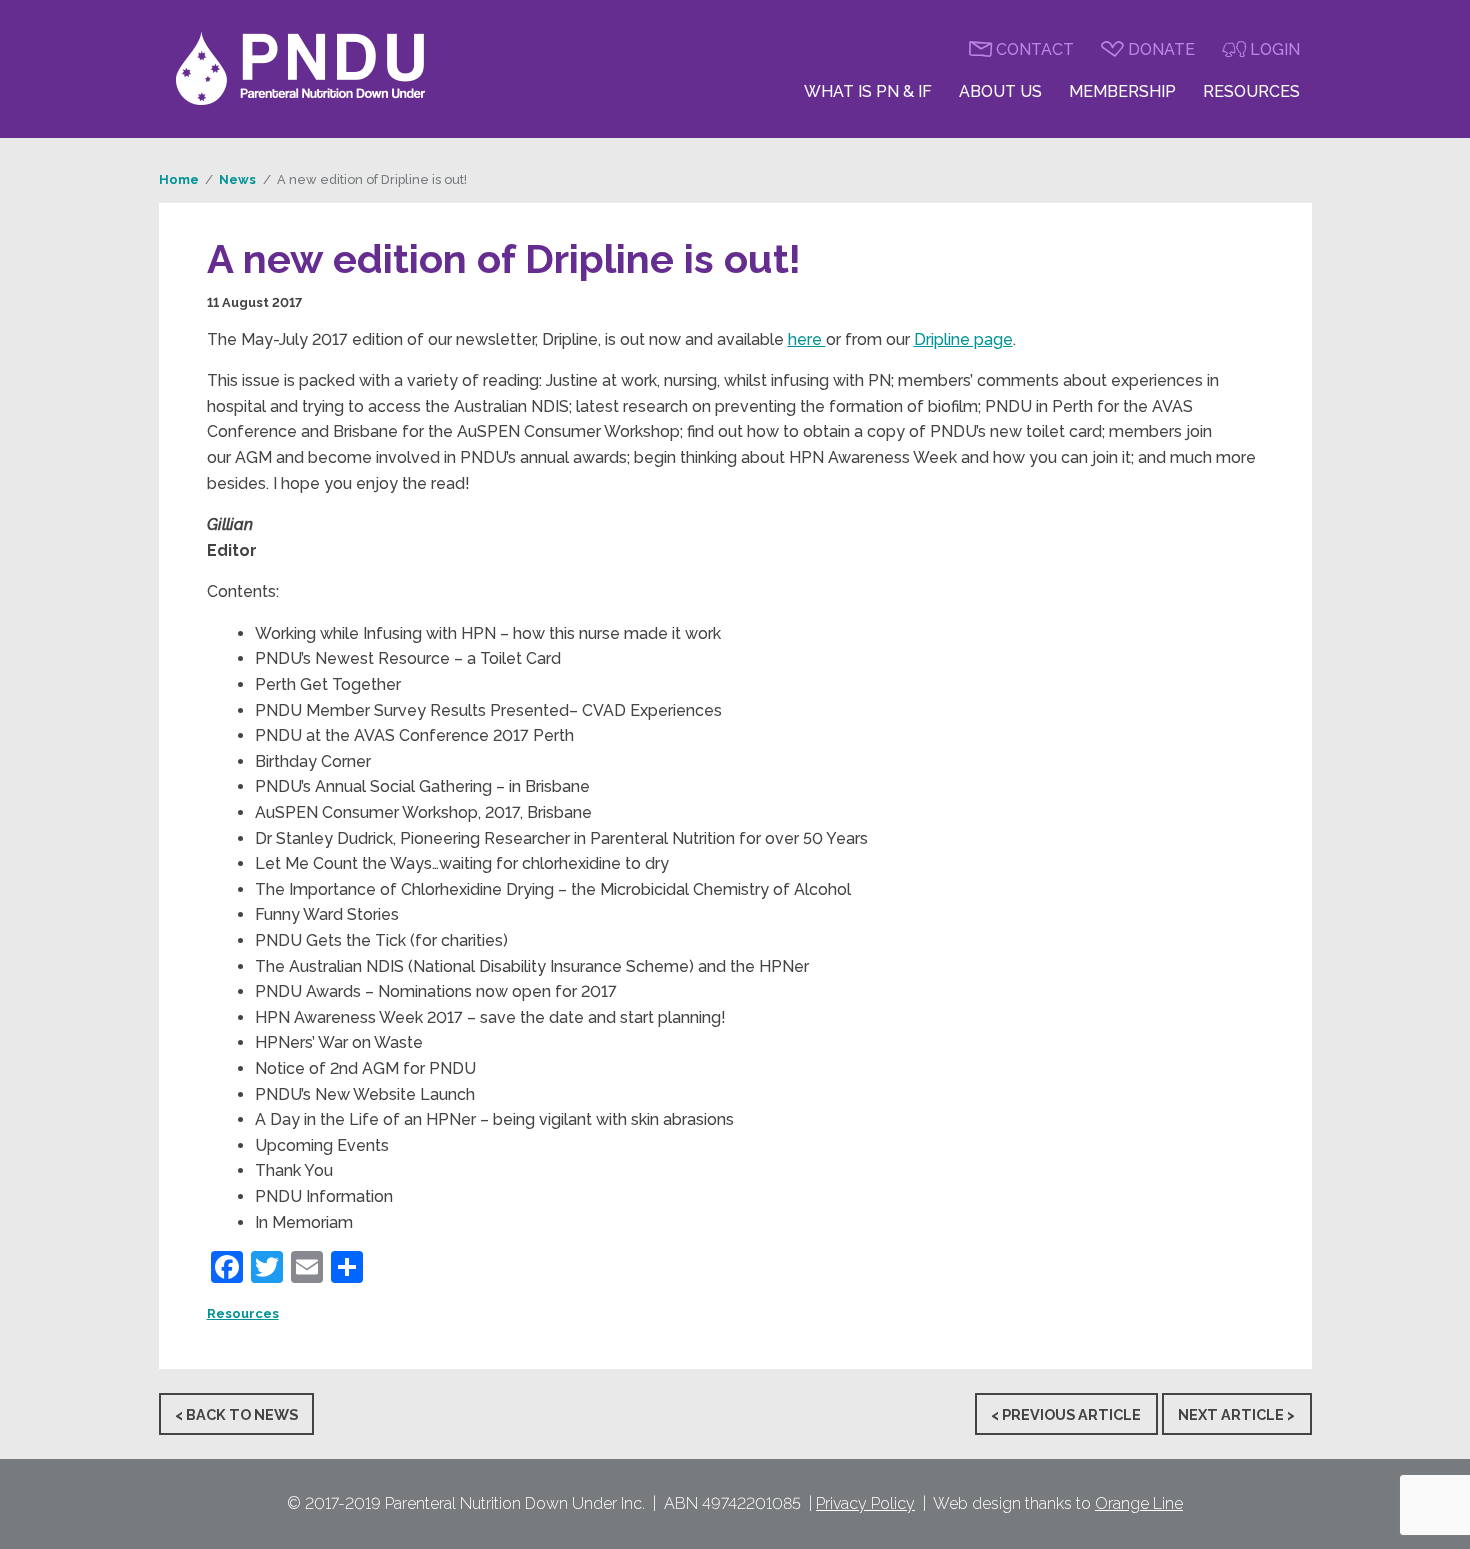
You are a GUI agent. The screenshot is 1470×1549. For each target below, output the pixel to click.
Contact (1035, 49)
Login (1275, 49)
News (237, 179)
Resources (1251, 91)
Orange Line (1139, 1503)
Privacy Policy (865, 1503)
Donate (1161, 49)
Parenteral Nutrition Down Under (301, 69)
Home (179, 179)
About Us (1000, 91)
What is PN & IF (868, 91)
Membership (1122, 91)
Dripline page (963, 339)
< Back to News (236, 1413)
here (807, 339)
